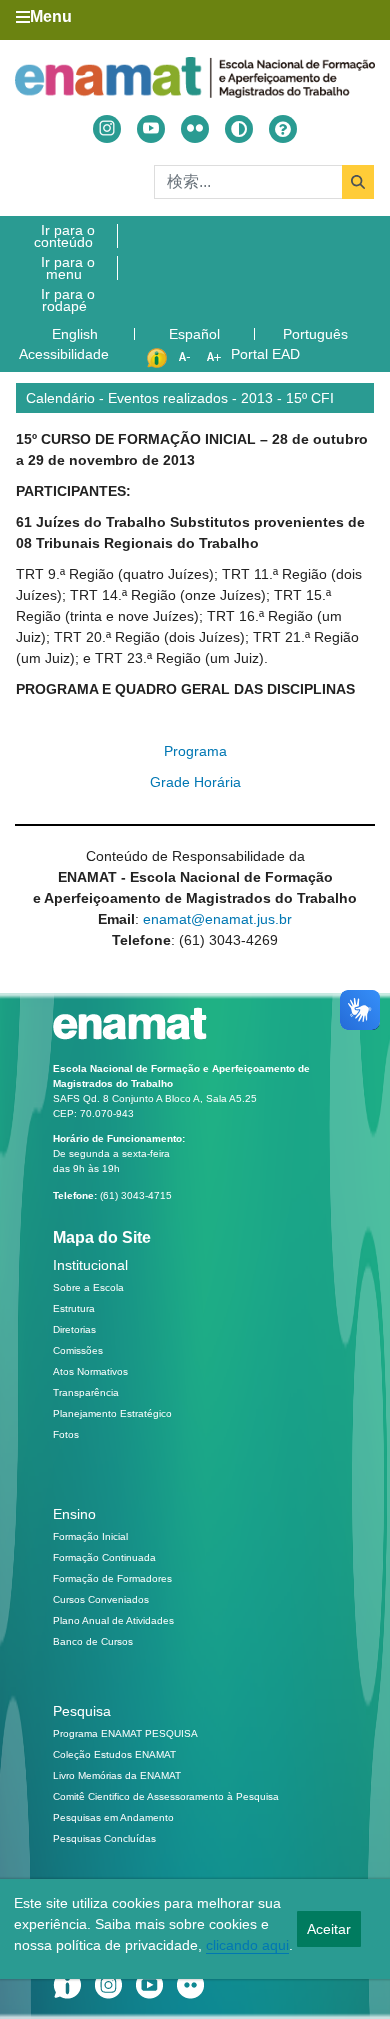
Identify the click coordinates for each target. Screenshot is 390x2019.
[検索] (358, 182)
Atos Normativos (90, 1371)
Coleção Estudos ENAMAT (114, 1754)
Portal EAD (265, 354)
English (77, 333)
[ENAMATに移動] (195, 77)
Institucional (90, 1265)
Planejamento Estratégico (112, 1413)
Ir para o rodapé (68, 300)
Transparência (86, 1392)
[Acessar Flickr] (195, 129)
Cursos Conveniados (101, 1599)
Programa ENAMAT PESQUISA (125, 1733)
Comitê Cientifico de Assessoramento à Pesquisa (166, 1796)
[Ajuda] (283, 129)
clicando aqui (247, 1945)
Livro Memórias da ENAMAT (117, 1775)
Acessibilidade (64, 354)
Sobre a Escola (88, 1287)
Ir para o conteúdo (64, 236)
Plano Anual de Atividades (113, 1620)
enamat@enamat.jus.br (217, 919)
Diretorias (74, 1329)
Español (196, 333)
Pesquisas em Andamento (113, 1817)
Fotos (66, 1434)
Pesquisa (82, 1711)
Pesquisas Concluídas (104, 1838)
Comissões (78, 1350)
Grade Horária (195, 782)
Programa (195, 751)
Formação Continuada (104, 1557)
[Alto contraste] (239, 129)
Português (317, 333)
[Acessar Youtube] (151, 129)
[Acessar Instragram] (107, 129)
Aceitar (329, 1929)
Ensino (74, 1514)
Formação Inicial (90, 1536)
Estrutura (74, 1308)
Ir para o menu (68, 268)
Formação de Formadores (112, 1578)
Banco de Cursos (93, 1641)
